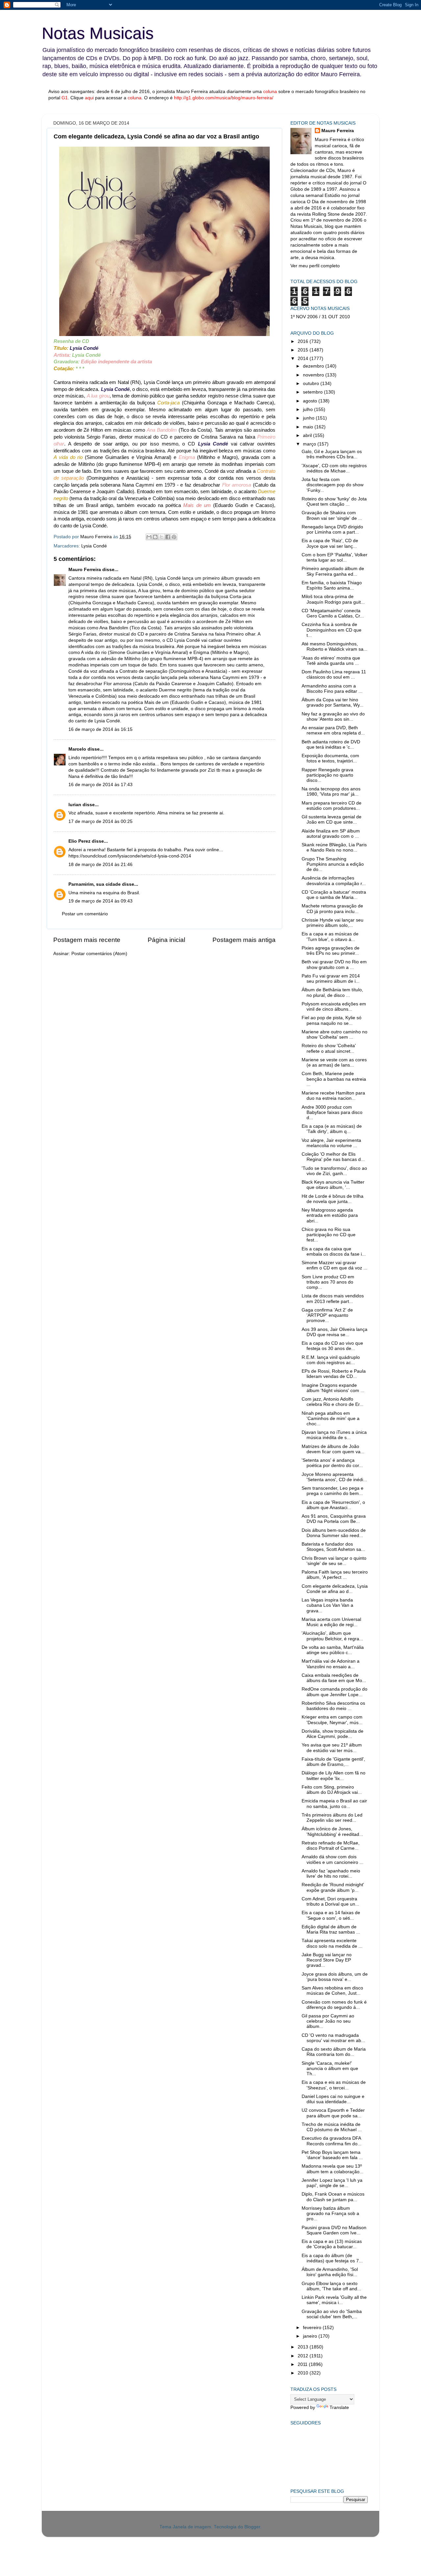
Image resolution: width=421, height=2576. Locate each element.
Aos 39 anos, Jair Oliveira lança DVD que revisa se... (334, 1332)
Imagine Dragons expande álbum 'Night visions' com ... (333, 1388)
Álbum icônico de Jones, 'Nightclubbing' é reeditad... (332, 1831)
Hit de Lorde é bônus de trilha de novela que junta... (333, 1199)
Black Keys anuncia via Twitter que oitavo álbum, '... (333, 1185)
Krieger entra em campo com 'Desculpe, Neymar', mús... (332, 1720)
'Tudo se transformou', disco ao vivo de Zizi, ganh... (334, 1171)
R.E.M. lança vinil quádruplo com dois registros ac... (331, 1360)
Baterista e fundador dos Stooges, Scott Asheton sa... (333, 1547)
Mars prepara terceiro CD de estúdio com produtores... (332, 806)
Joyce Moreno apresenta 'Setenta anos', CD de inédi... (334, 1477)
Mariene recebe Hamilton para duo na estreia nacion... (333, 1096)
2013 (304, 2347)
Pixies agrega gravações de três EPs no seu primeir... (331, 951)
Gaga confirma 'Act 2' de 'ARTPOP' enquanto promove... (327, 1315)
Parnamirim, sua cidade (95, 884)
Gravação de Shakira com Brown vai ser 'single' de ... (332, 515)
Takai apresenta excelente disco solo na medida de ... (332, 1943)
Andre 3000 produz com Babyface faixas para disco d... (332, 1112)
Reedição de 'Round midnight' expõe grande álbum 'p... (333, 1887)
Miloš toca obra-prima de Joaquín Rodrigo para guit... (333, 599)
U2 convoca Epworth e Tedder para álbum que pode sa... (333, 2113)
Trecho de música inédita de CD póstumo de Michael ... (332, 2127)
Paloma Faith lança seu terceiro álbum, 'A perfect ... (335, 1575)
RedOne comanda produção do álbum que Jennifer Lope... (334, 1692)
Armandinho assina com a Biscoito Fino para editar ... (332, 689)
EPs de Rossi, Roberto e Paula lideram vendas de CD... (334, 1374)
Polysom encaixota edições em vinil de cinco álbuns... (334, 1007)
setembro (313, 392)
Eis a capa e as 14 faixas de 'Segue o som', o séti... (331, 1915)
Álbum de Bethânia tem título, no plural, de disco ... (332, 992)
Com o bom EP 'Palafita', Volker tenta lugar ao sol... (334, 557)
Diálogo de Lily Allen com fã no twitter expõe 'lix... (334, 1776)
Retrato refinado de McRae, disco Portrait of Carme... (331, 1846)
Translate (339, 2407)
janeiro (311, 2336)
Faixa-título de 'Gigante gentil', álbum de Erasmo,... (333, 1762)
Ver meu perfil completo (315, 266)
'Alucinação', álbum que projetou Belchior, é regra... (332, 1636)
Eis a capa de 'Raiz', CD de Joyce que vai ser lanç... (330, 543)
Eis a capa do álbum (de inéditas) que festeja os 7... (332, 2258)
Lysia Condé (94, 546)
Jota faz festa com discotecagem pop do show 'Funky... (333, 485)
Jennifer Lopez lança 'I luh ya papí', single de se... (332, 2183)
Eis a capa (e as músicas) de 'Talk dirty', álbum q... (332, 1129)
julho (309, 409)
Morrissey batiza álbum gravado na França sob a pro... (330, 2214)
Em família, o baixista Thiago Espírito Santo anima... (332, 585)
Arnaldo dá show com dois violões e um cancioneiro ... (333, 1859)
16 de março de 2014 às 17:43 (100, 785)
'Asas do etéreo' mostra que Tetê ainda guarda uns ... (331, 661)
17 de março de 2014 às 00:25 (100, 821)
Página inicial (166, 940)
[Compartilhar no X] (161, 537)
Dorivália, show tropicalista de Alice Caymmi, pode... (333, 1734)
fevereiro (313, 2328)
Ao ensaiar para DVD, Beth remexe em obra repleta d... (333, 730)
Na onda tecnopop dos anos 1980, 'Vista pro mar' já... (331, 792)
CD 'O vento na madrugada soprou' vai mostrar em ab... (333, 2038)
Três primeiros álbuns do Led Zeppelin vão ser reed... (332, 1818)
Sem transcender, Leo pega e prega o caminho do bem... (333, 1491)
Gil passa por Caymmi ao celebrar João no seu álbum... (328, 2021)
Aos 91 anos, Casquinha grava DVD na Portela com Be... (334, 1519)
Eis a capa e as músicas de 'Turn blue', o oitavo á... (330, 937)
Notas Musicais (98, 33)
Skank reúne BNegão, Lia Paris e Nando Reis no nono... (334, 847)
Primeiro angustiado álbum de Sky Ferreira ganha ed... (333, 571)
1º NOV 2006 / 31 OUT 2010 (320, 317)
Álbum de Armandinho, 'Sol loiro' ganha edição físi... (330, 2272)
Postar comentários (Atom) (99, 954)
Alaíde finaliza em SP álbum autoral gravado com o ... (331, 834)
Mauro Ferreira (85, 570)
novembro (314, 375)
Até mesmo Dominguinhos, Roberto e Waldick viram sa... (334, 647)
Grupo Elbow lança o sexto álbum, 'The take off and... (331, 2286)
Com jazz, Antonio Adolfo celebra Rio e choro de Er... (333, 1402)
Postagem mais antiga (244, 940)
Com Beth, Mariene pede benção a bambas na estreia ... (334, 1079)
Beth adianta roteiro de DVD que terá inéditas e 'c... (331, 745)
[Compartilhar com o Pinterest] (174, 537)
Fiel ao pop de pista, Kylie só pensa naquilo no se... (332, 1020)
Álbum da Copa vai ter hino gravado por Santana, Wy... (333, 702)
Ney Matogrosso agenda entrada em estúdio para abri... (330, 1215)
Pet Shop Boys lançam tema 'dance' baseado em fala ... (332, 2155)
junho (309, 418)
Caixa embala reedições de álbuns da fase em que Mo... (334, 1678)
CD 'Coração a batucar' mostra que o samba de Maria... (334, 895)
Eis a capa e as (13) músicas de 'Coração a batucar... (332, 2244)
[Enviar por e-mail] (149, 537)
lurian (75, 805)
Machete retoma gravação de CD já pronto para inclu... (332, 909)
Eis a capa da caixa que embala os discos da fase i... (334, 1252)
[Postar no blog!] (155, 537)
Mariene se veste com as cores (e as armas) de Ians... (334, 1062)
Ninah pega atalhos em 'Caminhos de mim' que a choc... (331, 1419)
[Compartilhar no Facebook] (168, 537)
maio (309, 427)
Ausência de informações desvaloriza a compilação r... (334, 881)
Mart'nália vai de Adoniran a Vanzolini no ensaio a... (331, 1664)
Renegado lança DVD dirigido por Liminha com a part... (332, 530)
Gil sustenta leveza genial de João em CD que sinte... (332, 819)
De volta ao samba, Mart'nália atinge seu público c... (333, 1650)
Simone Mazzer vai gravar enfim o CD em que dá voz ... (334, 1265)
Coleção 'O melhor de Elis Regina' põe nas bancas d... (333, 1157)
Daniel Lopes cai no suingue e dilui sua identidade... (333, 2099)
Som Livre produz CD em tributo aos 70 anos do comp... (328, 1282)
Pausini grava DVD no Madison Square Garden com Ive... (334, 2230)
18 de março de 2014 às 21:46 (100, 865)
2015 (304, 350)
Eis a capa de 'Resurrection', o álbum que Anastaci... (333, 1505)
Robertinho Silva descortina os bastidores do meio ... (333, 1706)
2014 (304, 359)
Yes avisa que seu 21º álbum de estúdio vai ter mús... (332, 1748)
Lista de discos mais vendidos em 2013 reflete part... (333, 1299)
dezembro (314, 366)
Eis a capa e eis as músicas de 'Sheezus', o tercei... (334, 2085)
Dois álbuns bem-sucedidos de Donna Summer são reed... (334, 1533)
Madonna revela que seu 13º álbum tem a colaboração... (333, 2169)
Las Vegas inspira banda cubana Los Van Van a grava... (327, 1605)
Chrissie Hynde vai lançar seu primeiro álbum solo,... (333, 923)
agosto (311, 401)
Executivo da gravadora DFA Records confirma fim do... (332, 2141)
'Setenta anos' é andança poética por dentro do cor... (332, 1463)
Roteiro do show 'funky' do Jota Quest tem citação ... (334, 502)
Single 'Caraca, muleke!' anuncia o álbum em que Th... (330, 2069)
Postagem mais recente (87, 940)
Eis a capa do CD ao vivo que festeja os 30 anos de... (332, 1346)
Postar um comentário (85, 914)
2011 (303, 2364)
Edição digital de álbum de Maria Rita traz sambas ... (331, 1929)
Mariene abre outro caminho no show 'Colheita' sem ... (334, 1035)
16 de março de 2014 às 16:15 (100, 729)
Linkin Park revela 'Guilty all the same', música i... (334, 2300)
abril (308, 435)
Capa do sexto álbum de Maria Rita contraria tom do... (334, 2052)
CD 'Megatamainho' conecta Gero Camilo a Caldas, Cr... (333, 613)
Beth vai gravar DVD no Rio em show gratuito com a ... (334, 964)
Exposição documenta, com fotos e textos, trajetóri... (330, 758)
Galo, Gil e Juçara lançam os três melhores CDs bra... (332, 454)
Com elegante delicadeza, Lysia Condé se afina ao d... (335, 1589)
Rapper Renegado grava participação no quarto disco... (327, 775)
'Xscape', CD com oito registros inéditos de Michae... (334, 468)
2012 (304, 2356)
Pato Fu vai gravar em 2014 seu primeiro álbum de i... (331, 979)
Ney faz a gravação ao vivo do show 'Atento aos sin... (333, 717)
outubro (312, 384)
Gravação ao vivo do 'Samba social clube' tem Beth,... (332, 2314)
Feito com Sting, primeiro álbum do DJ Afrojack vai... (332, 1790)
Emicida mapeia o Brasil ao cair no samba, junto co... (334, 1804)
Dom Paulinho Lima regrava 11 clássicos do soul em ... (334, 674)
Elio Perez (79, 841)
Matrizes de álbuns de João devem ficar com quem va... (333, 1449)
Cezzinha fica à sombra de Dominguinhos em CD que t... (332, 630)
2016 (304, 341)
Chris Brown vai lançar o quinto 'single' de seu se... (334, 1561)
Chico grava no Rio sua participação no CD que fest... (329, 1235)
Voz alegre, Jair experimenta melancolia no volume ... (331, 1143)
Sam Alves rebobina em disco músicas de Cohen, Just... (332, 1991)
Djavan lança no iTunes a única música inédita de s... (334, 1435)
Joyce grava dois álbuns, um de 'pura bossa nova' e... (335, 1977)
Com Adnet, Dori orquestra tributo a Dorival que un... (330, 1902)
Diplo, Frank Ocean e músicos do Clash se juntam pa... (333, 2197)
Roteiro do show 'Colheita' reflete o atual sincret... (329, 1048)
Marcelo (77, 749)
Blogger (252, 2527)
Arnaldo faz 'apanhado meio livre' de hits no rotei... (331, 1874)
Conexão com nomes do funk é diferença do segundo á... (334, 2005)
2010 (304, 2373)
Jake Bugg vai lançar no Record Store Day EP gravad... (327, 1960)
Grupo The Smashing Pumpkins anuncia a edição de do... (333, 864)
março (310, 444)
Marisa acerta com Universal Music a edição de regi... (331, 1622)
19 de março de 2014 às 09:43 (100, 901)
